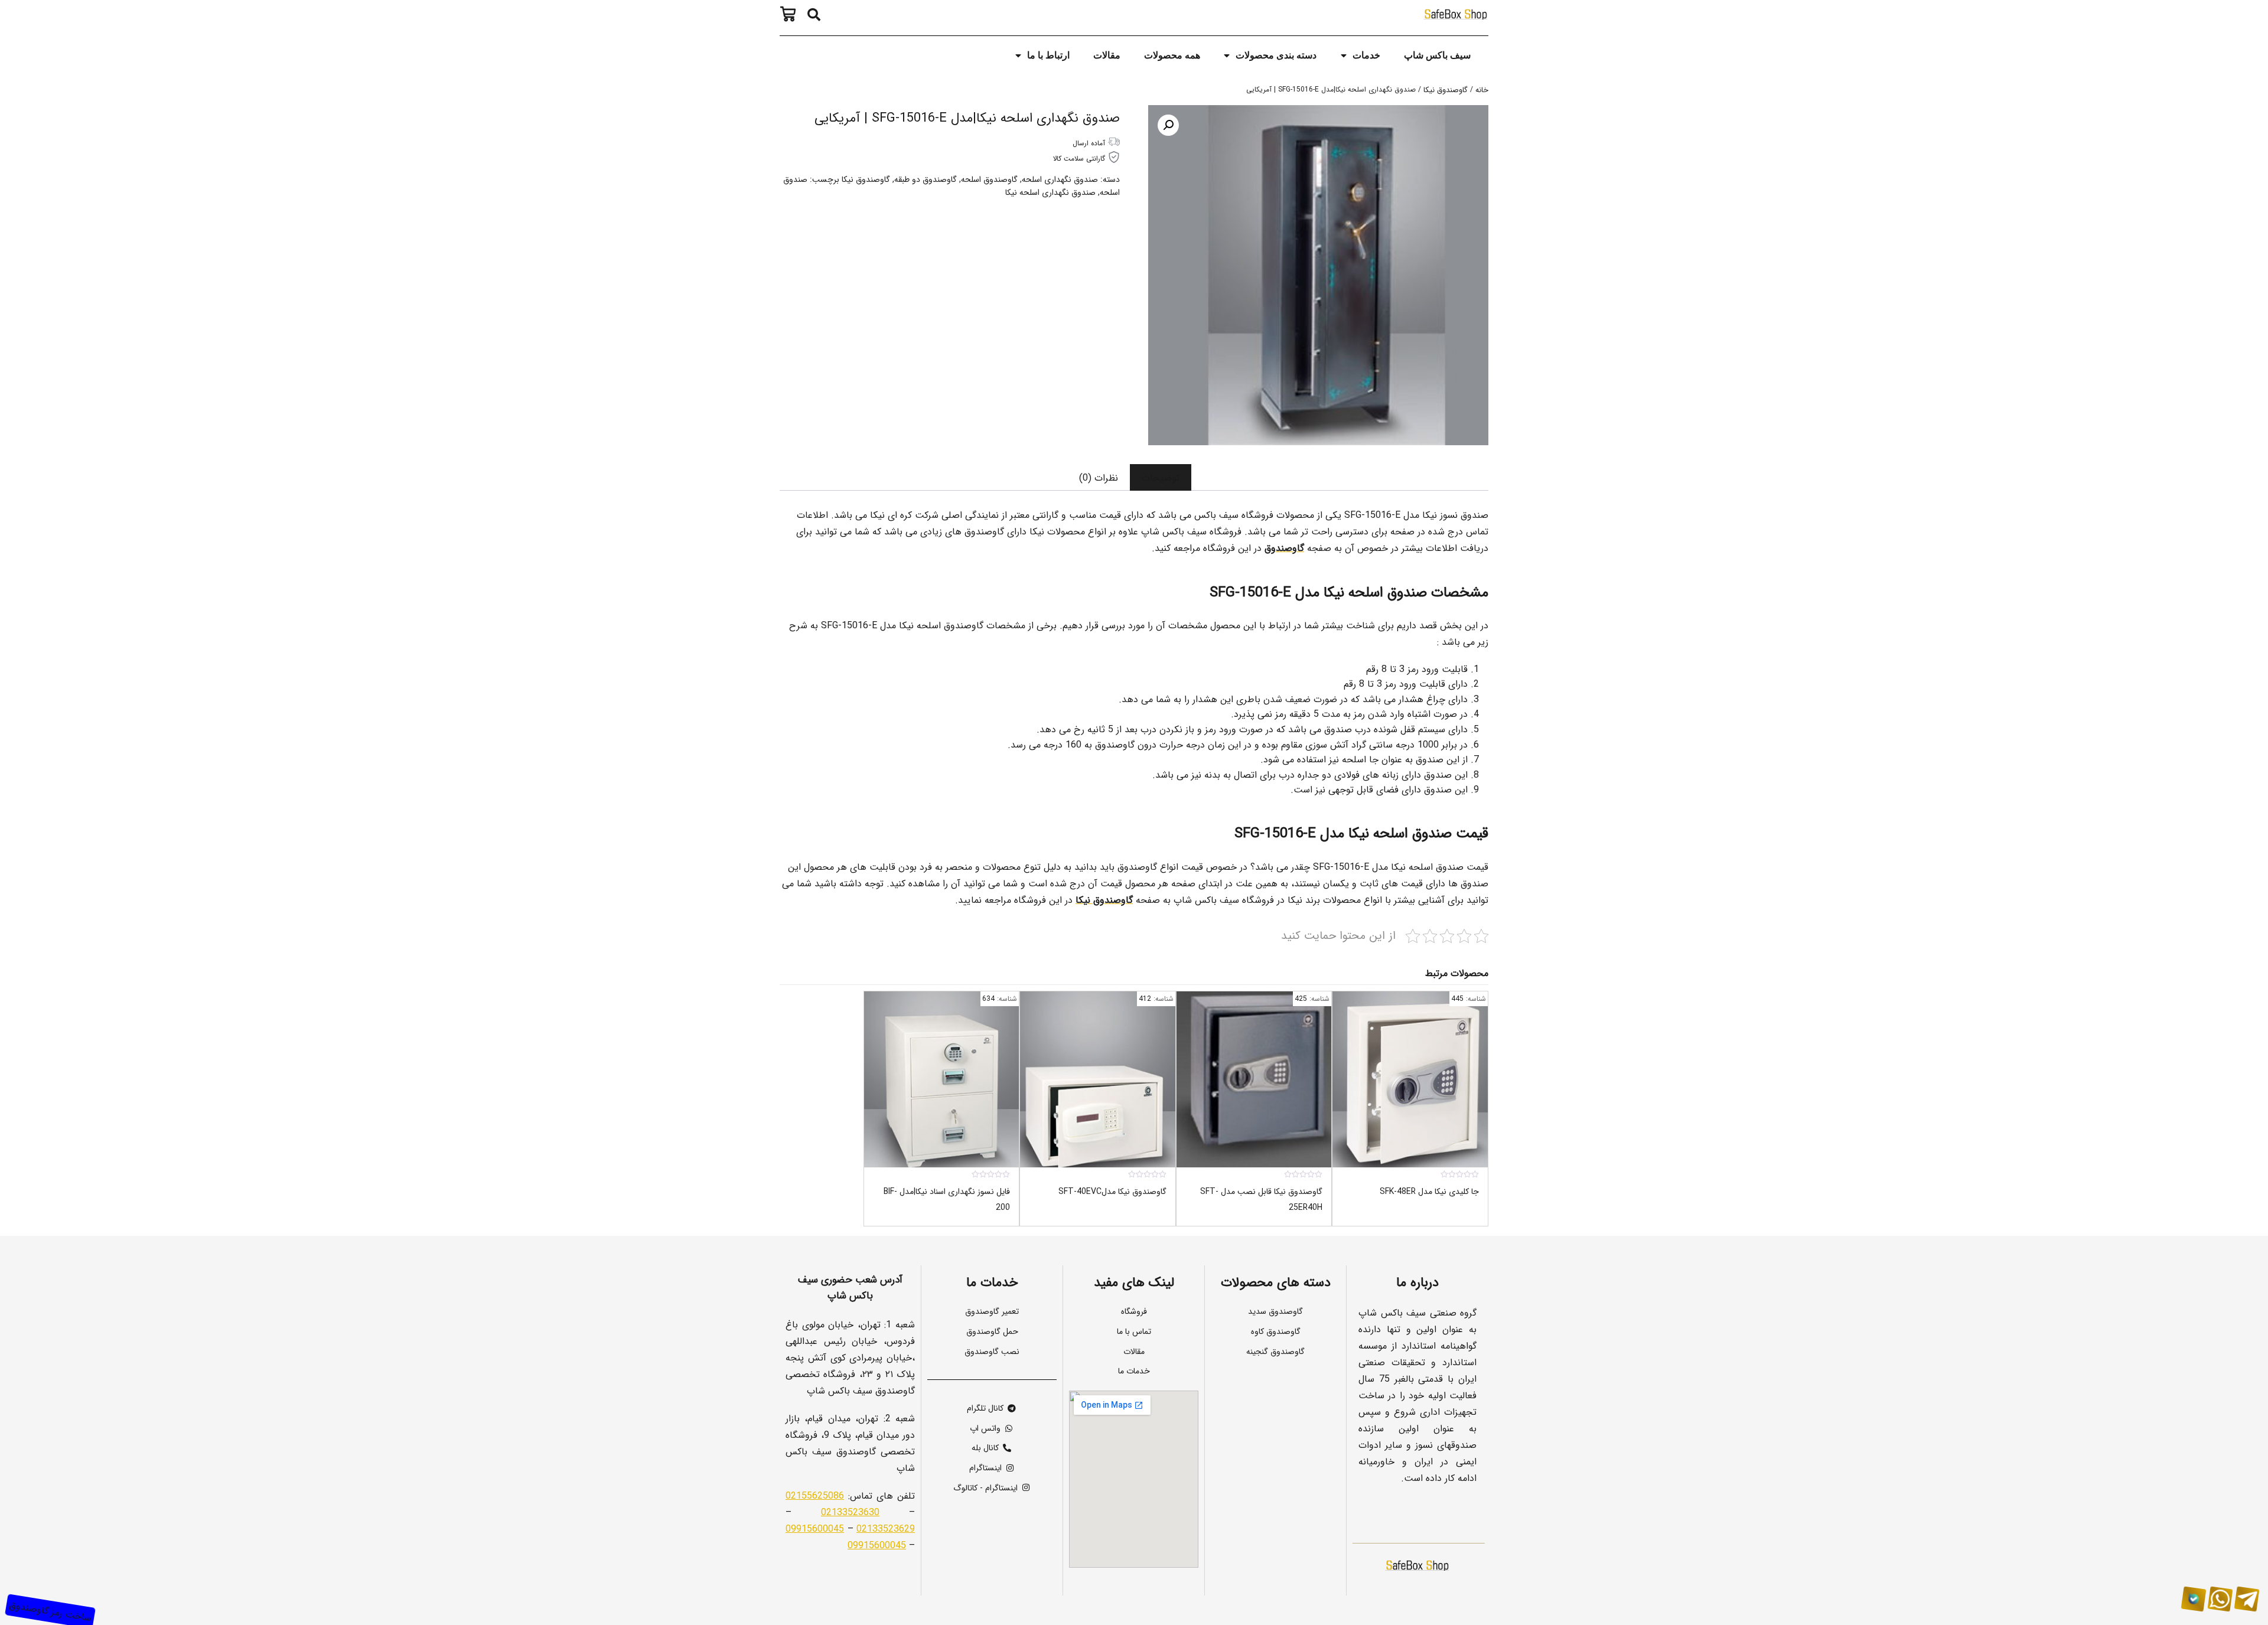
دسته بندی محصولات (1276, 55)
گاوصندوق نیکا (1446, 89)
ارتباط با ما (1048, 55)
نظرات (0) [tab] (1099, 477)
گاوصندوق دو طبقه (926, 179)
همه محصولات (1172, 55)
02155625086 (815, 1495)
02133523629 (886, 1528)
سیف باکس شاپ (1437, 55)
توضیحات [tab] (1161, 477)
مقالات (1107, 55)
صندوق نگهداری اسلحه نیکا (1050, 192)
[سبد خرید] (791, 14)
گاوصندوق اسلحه (989, 179)
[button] (814, 15)
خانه (1482, 89)
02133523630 (850, 1512)
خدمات (1366, 55)
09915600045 (815, 1528)
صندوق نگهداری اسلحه (1060, 179)
